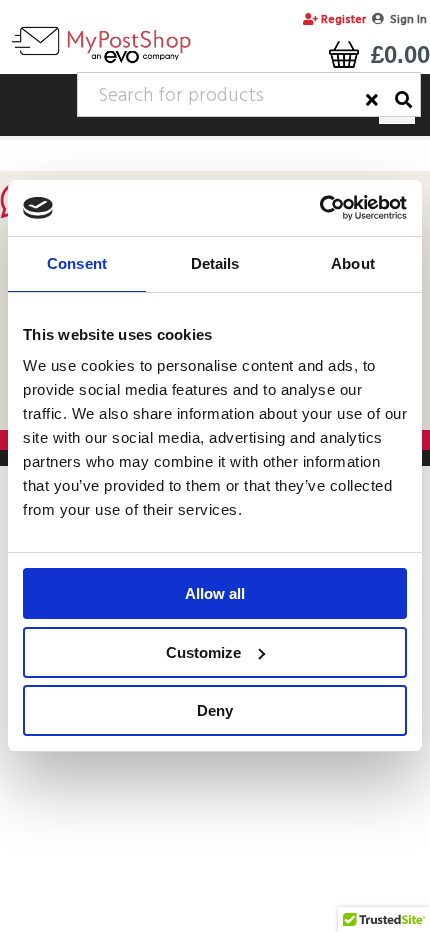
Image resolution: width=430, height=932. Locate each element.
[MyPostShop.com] (101, 63)
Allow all (215, 593)
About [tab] (353, 263)
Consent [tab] (77, 263)
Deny (215, 710)
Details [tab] (215, 263)
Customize (203, 652)
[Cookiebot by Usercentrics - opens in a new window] (319, 208)
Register (342, 20)
